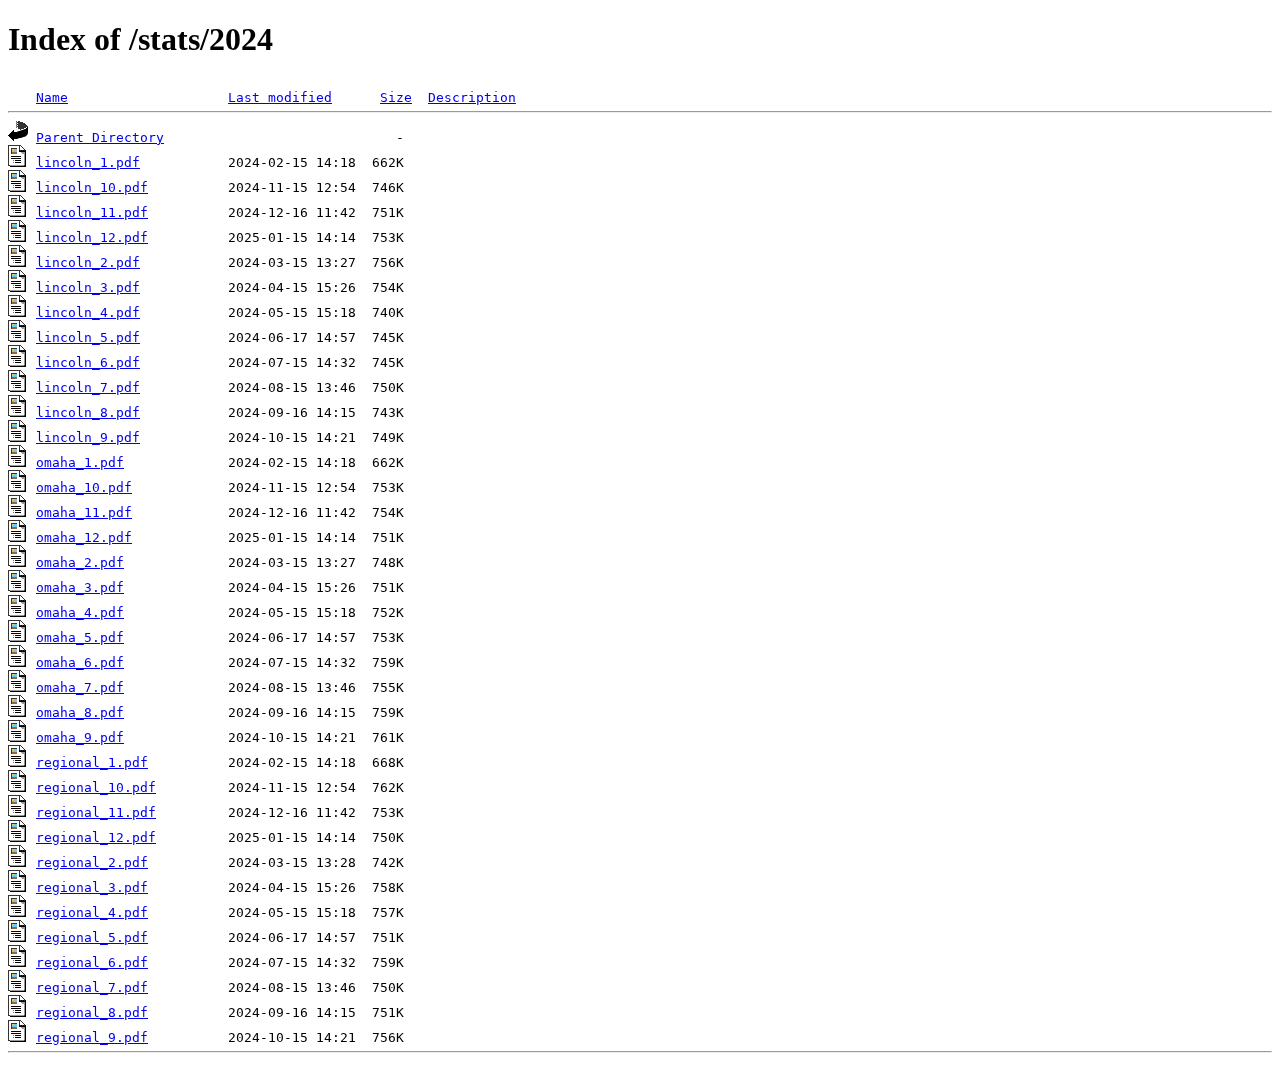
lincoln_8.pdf (88, 412)
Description (472, 97)
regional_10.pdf (96, 787)
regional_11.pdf (96, 812)
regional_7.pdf (92, 987)
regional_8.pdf (92, 1012)
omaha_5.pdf (80, 637)
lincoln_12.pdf (92, 237)
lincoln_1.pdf (88, 162)
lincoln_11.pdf (92, 212)
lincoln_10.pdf (92, 187)
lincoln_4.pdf (88, 312)
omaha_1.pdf (80, 462)
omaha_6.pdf (80, 662)
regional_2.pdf (92, 862)
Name (52, 97)
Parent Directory (100, 137)
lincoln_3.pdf (88, 287)
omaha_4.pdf (80, 612)
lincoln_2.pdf (88, 262)
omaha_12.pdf (84, 537)
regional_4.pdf (92, 912)
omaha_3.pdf (80, 587)
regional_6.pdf (92, 962)
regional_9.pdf (92, 1037)
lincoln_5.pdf (88, 337)
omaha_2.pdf (80, 562)
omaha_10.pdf (84, 487)
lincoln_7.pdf (88, 387)
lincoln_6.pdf (88, 362)
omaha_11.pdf (84, 512)
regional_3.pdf (92, 887)
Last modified (280, 97)
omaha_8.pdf (80, 712)
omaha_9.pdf (80, 737)
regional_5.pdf (92, 937)
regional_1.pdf (92, 762)
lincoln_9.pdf (88, 437)
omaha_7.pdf (80, 687)
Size (396, 97)
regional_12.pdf (96, 837)
